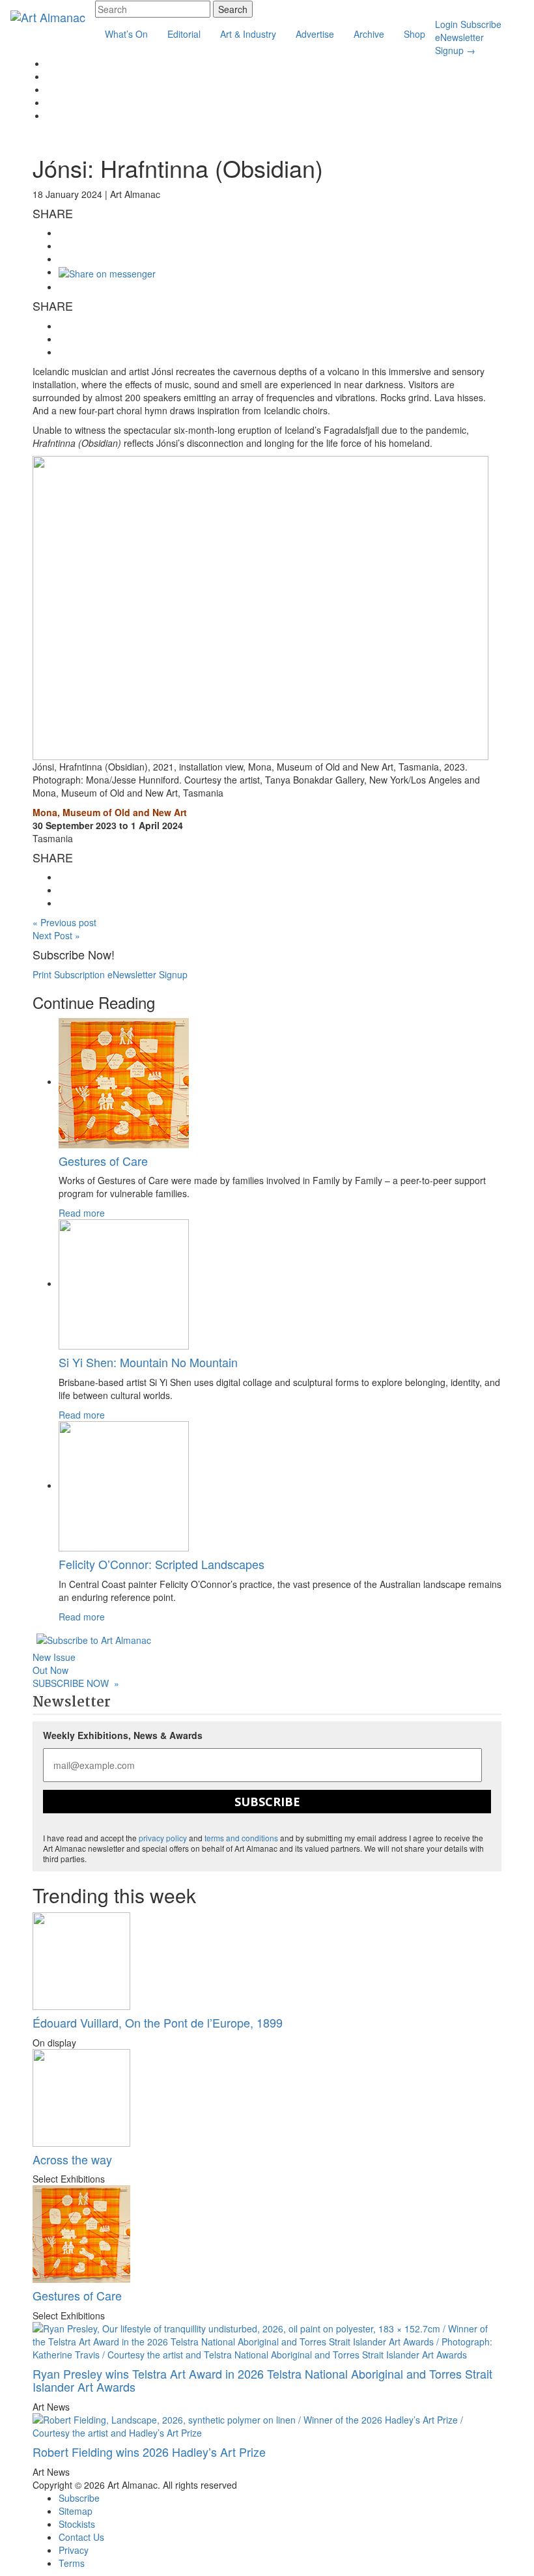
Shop (415, 34)
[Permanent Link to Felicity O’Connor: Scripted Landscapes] (124, 1485)
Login (446, 24)
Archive (369, 34)
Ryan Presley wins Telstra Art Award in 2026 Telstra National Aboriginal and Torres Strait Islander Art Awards (262, 2380)
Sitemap (76, 2511)
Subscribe (481, 24)
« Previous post (64, 922)
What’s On (126, 34)
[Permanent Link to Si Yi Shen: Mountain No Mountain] (124, 1283)
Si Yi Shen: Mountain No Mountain (148, 1362)
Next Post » (56, 935)
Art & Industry (248, 34)
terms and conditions (241, 1838)
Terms (72, 2563)
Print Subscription (69, 974)
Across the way (72, 2159)
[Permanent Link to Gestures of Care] (124, 1081)
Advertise (315, 34)
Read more (82, 1213)
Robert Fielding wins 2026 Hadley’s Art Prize (149, 2452)
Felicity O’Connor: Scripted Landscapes (162, 1564)
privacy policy (163, 1838)
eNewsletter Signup (459, 44)
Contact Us (81, 2537)
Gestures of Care (103, 1161)
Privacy (74, 2550)
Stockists (77, 2524)
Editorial (184, 34)
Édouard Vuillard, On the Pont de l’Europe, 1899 (158, 2022)
